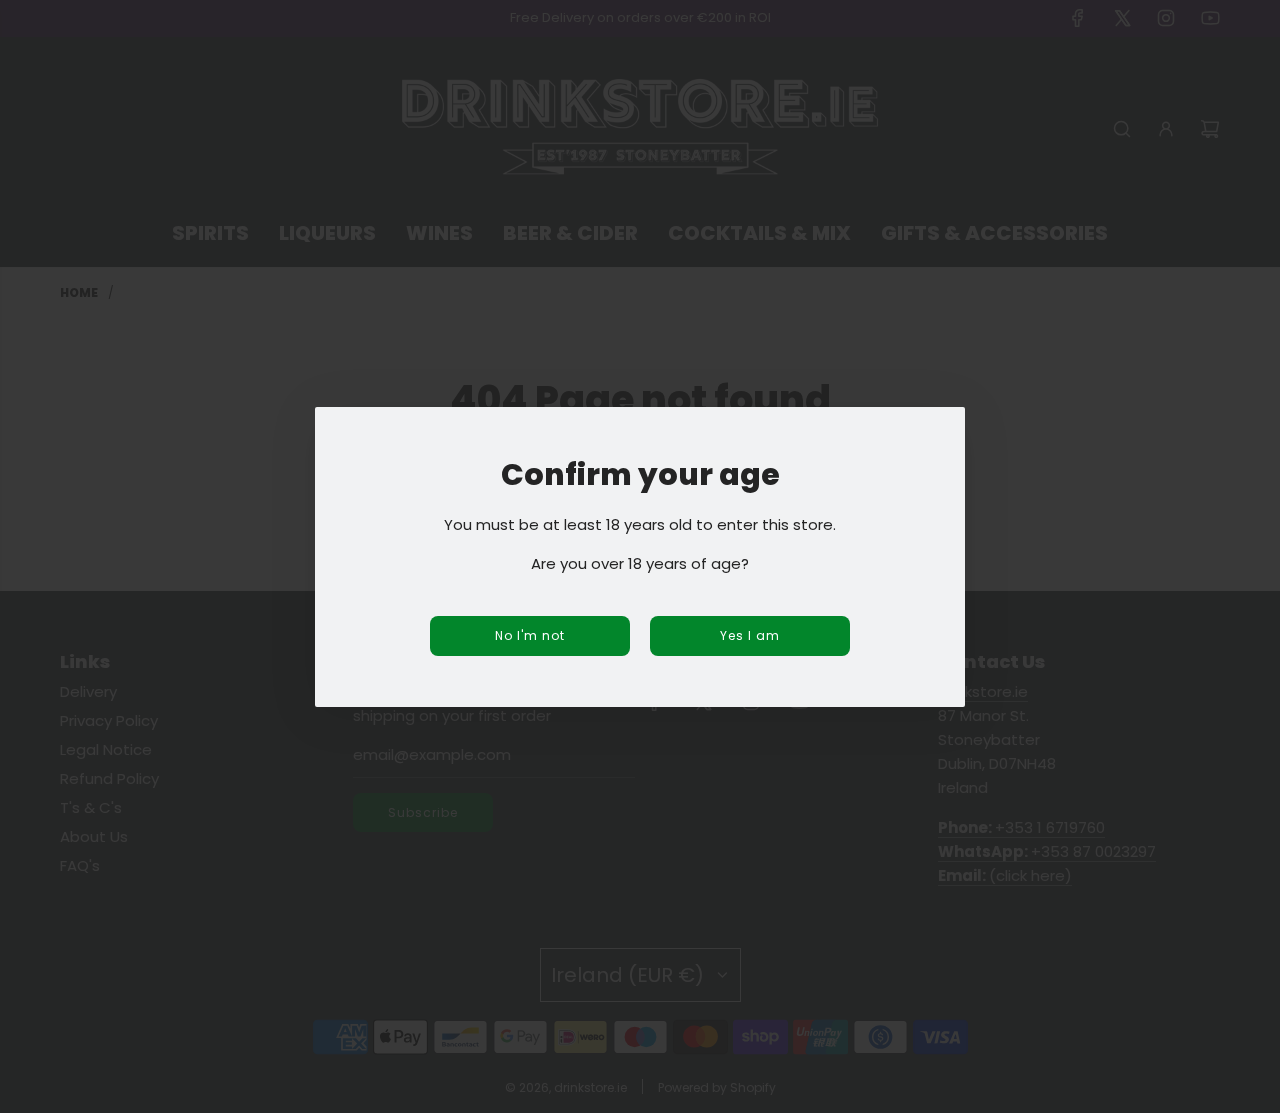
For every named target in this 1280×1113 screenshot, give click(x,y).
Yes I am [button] (750, 635)
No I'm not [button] (530, 635)
